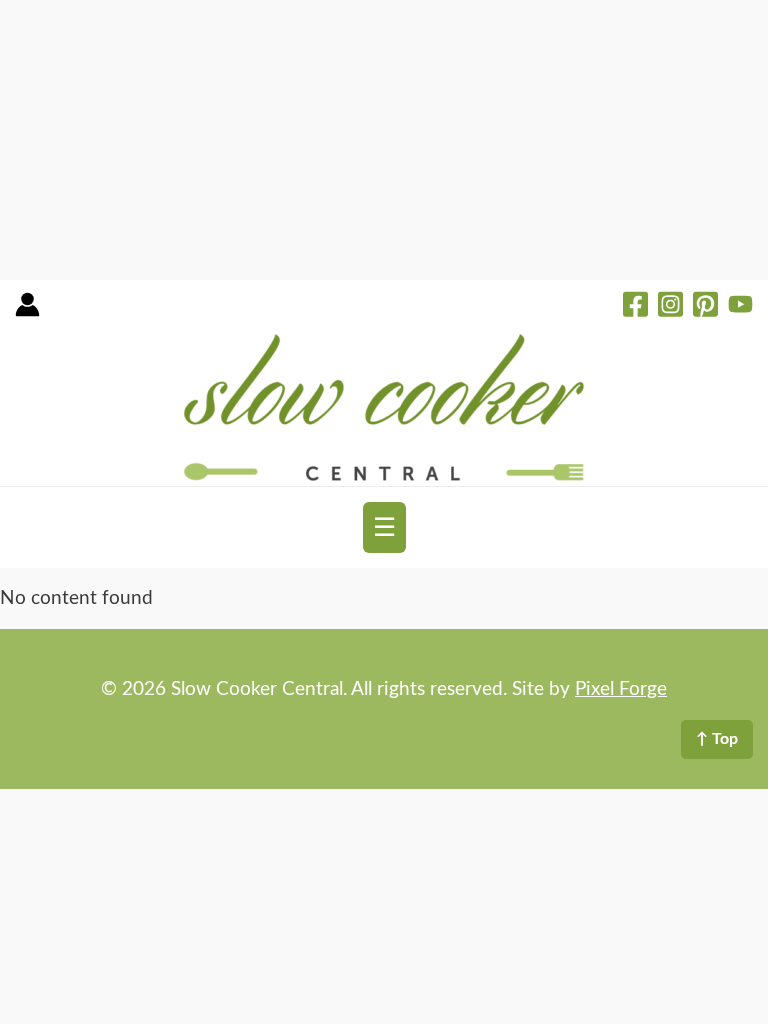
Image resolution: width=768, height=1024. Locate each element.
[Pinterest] (705, 307)
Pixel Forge (621, 689)
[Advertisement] (384, 140)
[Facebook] (635, 307)
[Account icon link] (27, 311)
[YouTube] (740, 307)
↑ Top (717, 739)
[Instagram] (670, 307)
